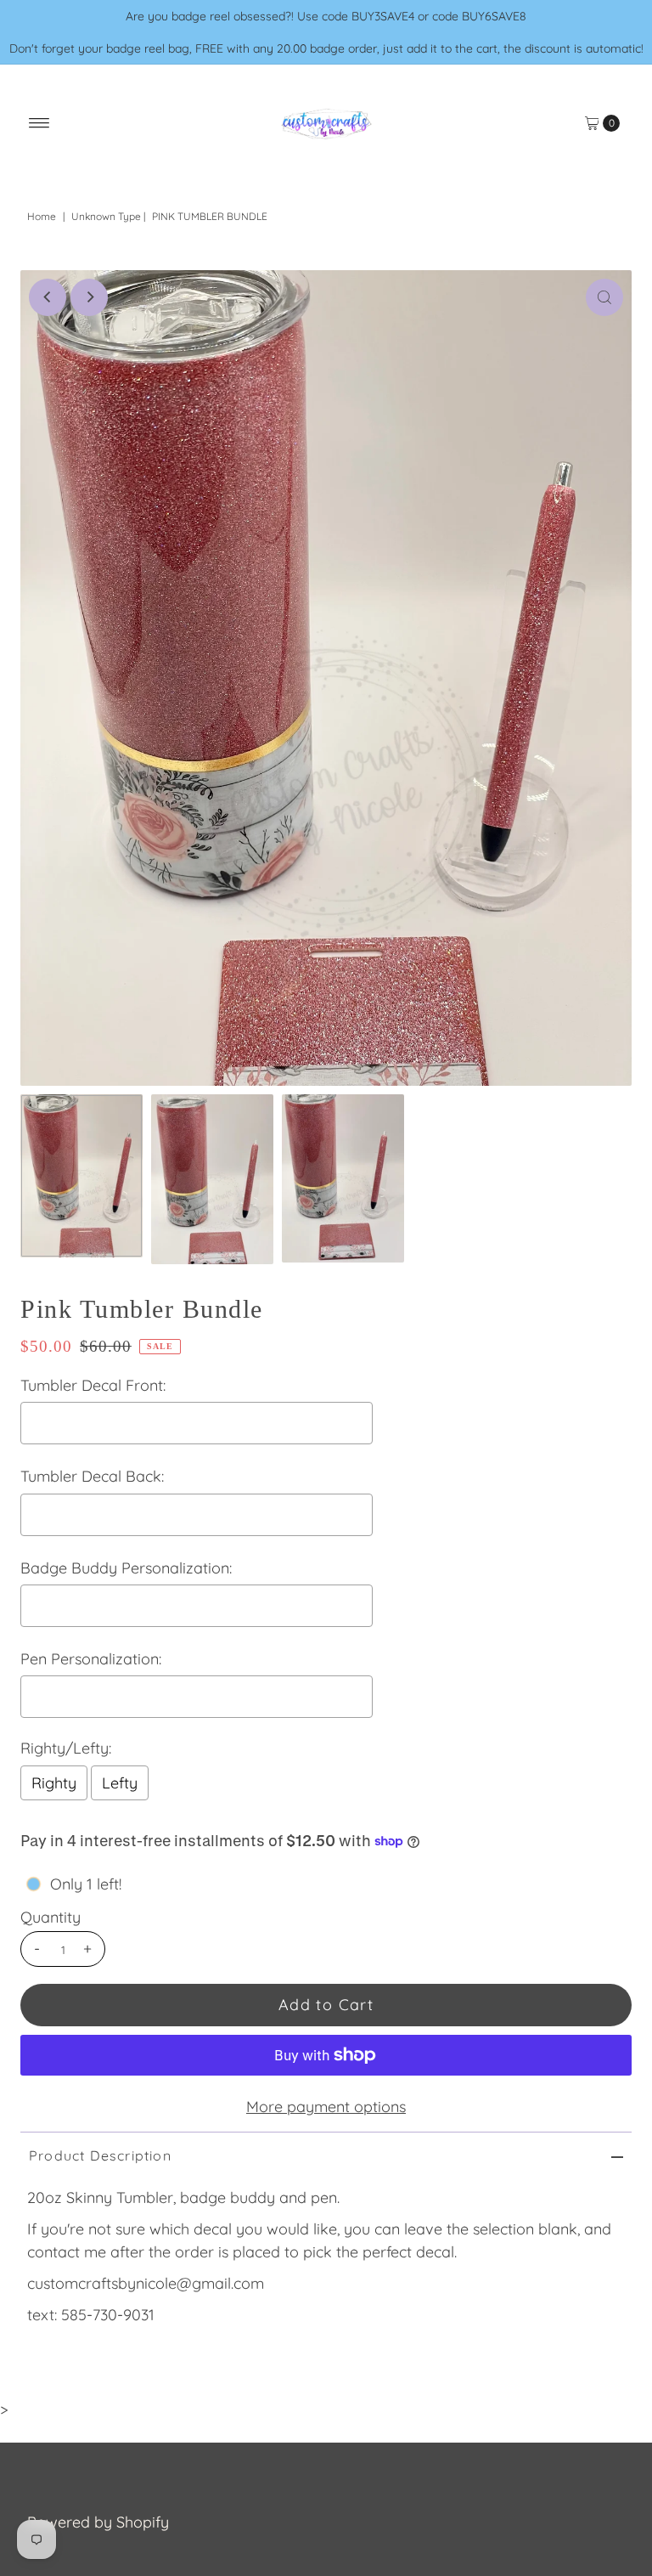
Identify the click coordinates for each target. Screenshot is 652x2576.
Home (42, 216)
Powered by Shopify (98, 2522)
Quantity (51, 1918)
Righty (54, 1783)
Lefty (120, 1783)
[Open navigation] (39, 123)
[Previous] (48, 297)
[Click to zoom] (604, 297)
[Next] (89, 297)
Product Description (100, 2155)
